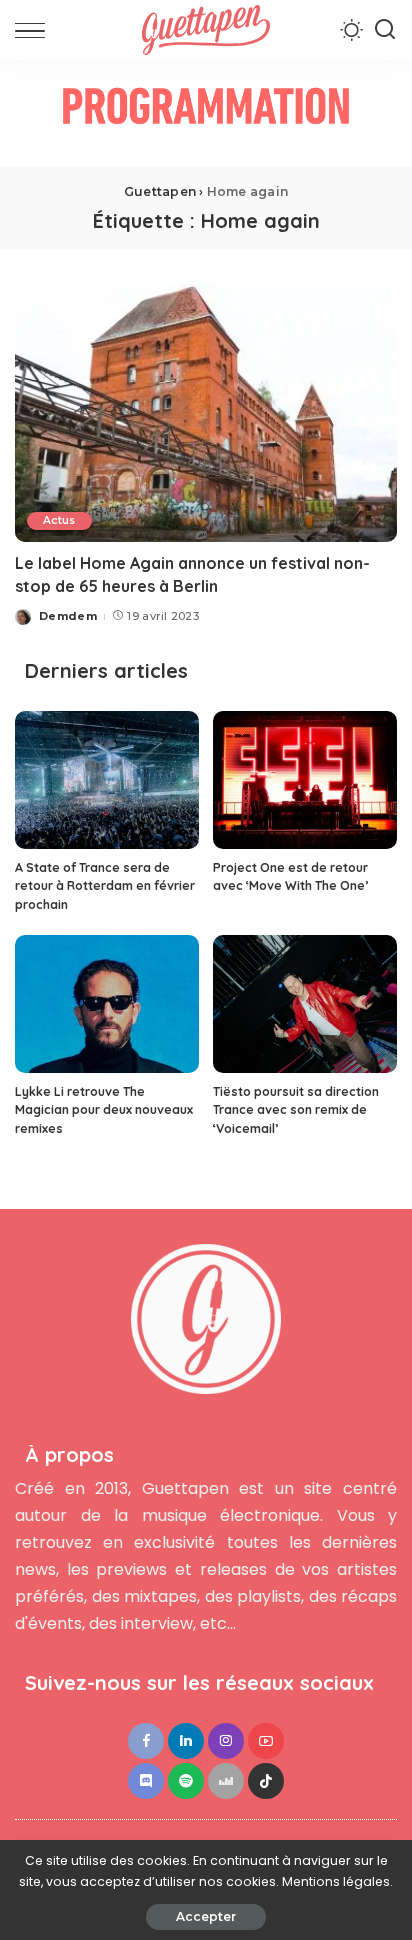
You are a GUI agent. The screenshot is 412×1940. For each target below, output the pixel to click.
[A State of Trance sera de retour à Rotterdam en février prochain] (107, 780)
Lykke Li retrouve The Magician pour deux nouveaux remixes (104, 1110)
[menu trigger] (35, 30)
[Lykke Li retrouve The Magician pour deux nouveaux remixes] (107, 1004)
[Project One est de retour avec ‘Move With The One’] (305, 780)
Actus (59, 520)
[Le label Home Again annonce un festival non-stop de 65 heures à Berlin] (206, 413)
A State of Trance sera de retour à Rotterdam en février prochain (105, 886)
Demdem (68, 616)
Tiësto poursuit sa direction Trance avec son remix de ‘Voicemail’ (296, 1110)
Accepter (206, 1916)
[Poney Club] (206, 112)
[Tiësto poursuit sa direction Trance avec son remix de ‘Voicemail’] (305, 1004)
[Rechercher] (385, 30)
